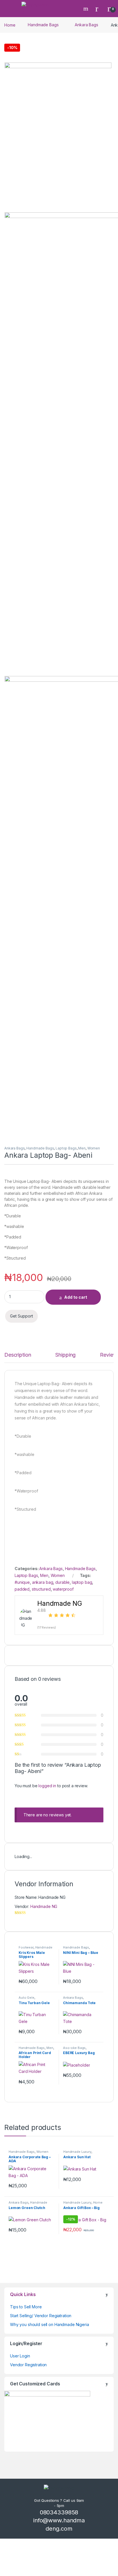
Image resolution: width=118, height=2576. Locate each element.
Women (94, 1148)
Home (10, 25)
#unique (22, 1582)
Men (82, 1148)
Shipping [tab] (65, 1355)
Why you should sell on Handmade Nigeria (50, 2324)
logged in (47, 1786)
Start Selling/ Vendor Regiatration (41, 2316)
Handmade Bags (43, 25)
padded (22, 1589)
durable (62, 1582)
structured (41, 1589)
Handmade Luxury (77, 2152)
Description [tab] (18, 1355)
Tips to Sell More (26, 2307)
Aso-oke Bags (74, 2048)
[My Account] (99, 9)
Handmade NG (44, 1906)
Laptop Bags (66, 1148)
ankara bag (43, 1582)
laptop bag (82, 1582)
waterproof (63, 1589)
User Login (20, 2356)
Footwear (26, 1947)
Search (86, 9)
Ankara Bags (86, 25)
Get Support (21, 1316)
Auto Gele (26, 1998)
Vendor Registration (28, 2365)
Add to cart (76, 1297)
